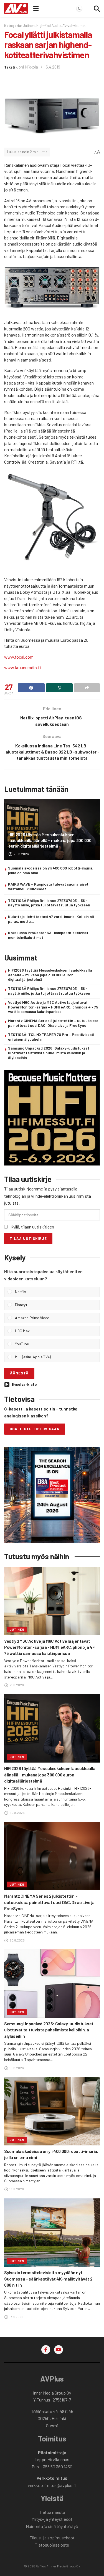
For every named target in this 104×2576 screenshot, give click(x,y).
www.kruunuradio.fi (22, 667)
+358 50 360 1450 (57, 2467)
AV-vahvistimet (74, 26)
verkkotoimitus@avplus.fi (52, 2485)
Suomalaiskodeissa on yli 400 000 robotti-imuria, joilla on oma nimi (51, 870)
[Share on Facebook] (31, 688)
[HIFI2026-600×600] (52, 1117)
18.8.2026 (16, 2189)
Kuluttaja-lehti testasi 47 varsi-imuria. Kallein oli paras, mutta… (51, 919)
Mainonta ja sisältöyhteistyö (52, 2526)
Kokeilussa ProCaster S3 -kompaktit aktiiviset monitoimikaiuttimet (48, 935)
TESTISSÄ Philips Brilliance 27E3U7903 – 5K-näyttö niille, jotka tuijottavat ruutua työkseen (49, 903)
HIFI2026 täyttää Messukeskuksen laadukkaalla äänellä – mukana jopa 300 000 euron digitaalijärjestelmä (50, 840)
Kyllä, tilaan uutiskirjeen (32, 1227)
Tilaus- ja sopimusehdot (52, 2538)
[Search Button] (97, 8)
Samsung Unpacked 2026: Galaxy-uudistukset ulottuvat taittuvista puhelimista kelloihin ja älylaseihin (49, 1053)
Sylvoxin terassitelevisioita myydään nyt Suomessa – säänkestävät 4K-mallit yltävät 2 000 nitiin (48, 2279)
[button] (56, 1292)
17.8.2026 (16, 2317)
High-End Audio (49, 26)
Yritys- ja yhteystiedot (52, 2519)
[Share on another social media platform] (87, 688)
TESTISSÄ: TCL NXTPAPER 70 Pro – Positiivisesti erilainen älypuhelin (51, 1037)
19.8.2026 (16, 2068)
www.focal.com (19, 657)
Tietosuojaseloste (52, 2545)
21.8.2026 (16, 1685)
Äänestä (19, 1373)
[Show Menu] (36, 8)
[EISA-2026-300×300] (52, 1494)
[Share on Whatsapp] (59, 688)
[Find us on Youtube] (59, 2350)
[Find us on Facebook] (46, 2350)
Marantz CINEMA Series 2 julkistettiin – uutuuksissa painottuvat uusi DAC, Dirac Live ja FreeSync (53, 1023)
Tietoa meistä (52, 2512)
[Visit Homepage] (16, 8)
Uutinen (29, 26)
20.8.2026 (21, 854)
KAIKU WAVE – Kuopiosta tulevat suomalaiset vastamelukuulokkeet (48, 886)
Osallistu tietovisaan (35, 1429)
